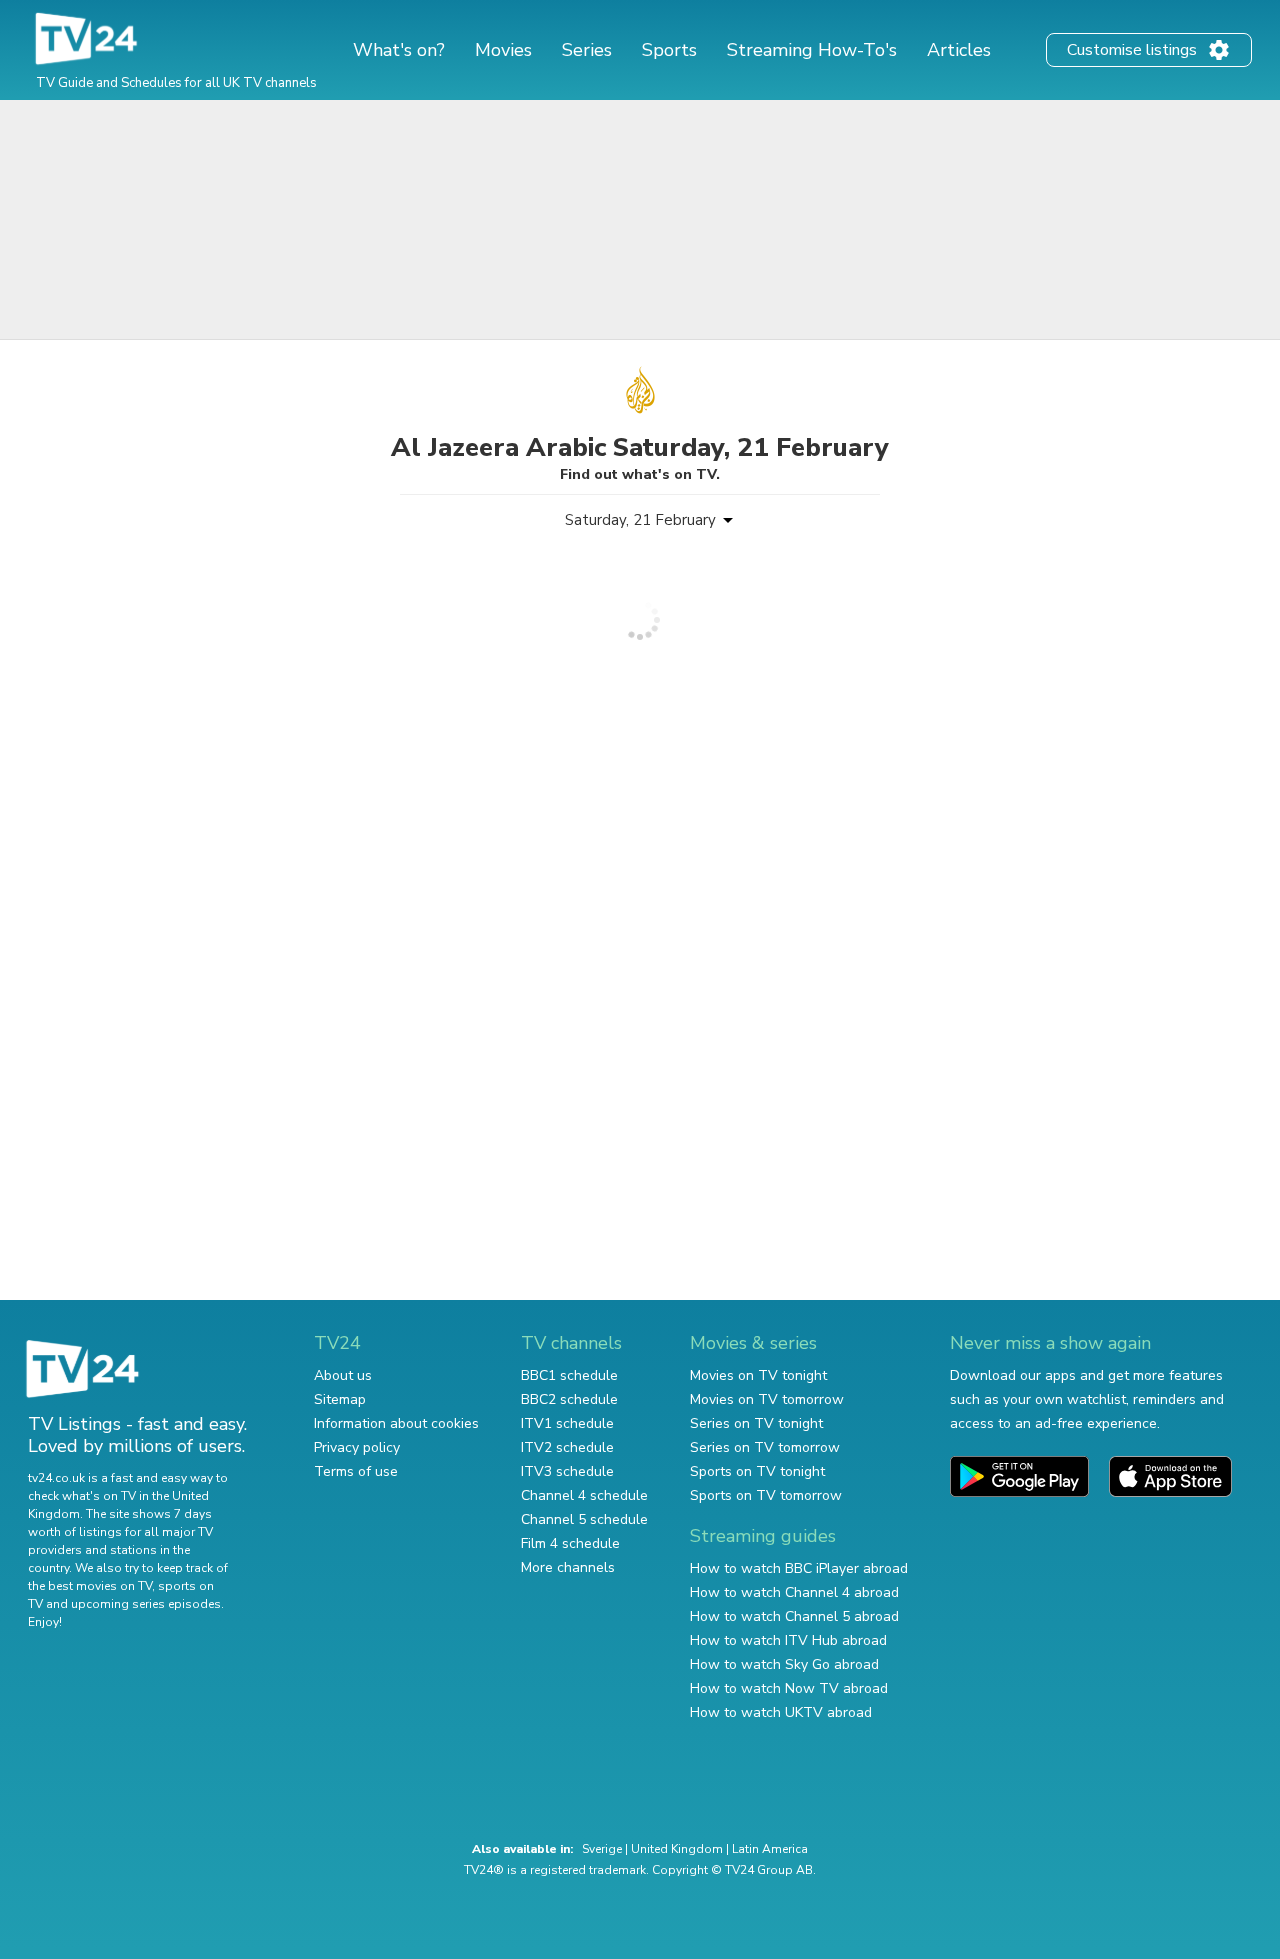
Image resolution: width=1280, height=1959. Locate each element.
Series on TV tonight (756, 1423)
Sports (669, 50)
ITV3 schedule (567, 1471)
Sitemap (340, 1399)
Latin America (770, 1849)
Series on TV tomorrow (765, 1447)
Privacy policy (357, 1447)
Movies (503, 50)
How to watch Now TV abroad (789, 1688)
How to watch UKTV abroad (781, 1712)
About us (343, 1375)
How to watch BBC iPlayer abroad (799, 1568)
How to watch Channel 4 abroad (794, 1592)
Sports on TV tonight (757, 1471)
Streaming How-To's (812, 50)
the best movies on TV (90, 1586)
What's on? (399, 50)
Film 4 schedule (570, 1543)
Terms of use (356, 1471)
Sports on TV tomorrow (766, 1495)
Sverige (602, 1849)
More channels (568, 1567)
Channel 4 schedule (584, 1495)
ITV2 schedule (567, 1447)
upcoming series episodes (146, 1604)
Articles (959, 50)
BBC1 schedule (569, 1375)
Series (587, 50)
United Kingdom (677, 1849)
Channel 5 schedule (584, 1519)
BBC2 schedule (569, 1399)
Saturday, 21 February (640, 520)
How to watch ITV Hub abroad (788, 1640)
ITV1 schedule (567, 1423)
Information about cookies (396, 1423)
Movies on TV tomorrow (767, 1399)
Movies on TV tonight (758, 1375)
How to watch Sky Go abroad (784, 1664)
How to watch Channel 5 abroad (794, 1616)
